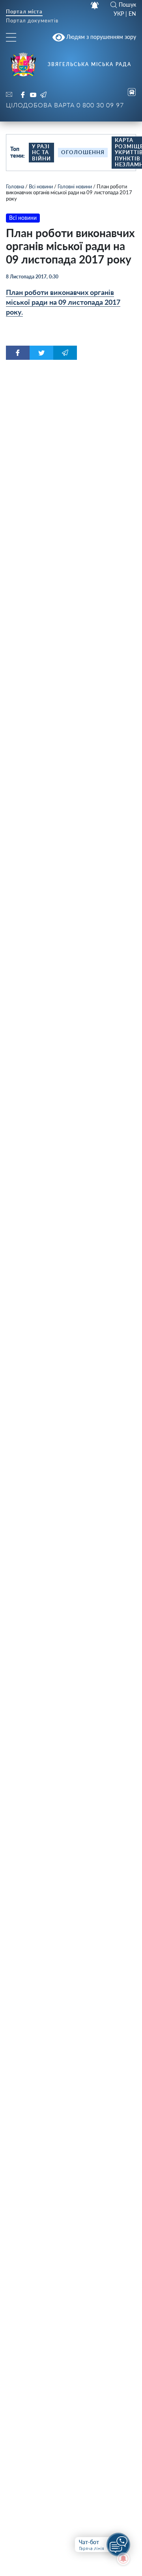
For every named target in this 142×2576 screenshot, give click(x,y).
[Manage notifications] (123, 2559)
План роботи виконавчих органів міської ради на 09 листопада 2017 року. (63, 302)
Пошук (127, 5)
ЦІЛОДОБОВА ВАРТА (65, 105)
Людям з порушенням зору (100, 37)
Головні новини (75, 186)
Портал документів (32, 21)
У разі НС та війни (41, 152)
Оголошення (83, 152)
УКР (119, 14)
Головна (15, 186)
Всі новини (41, 186)
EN (132, 14)
